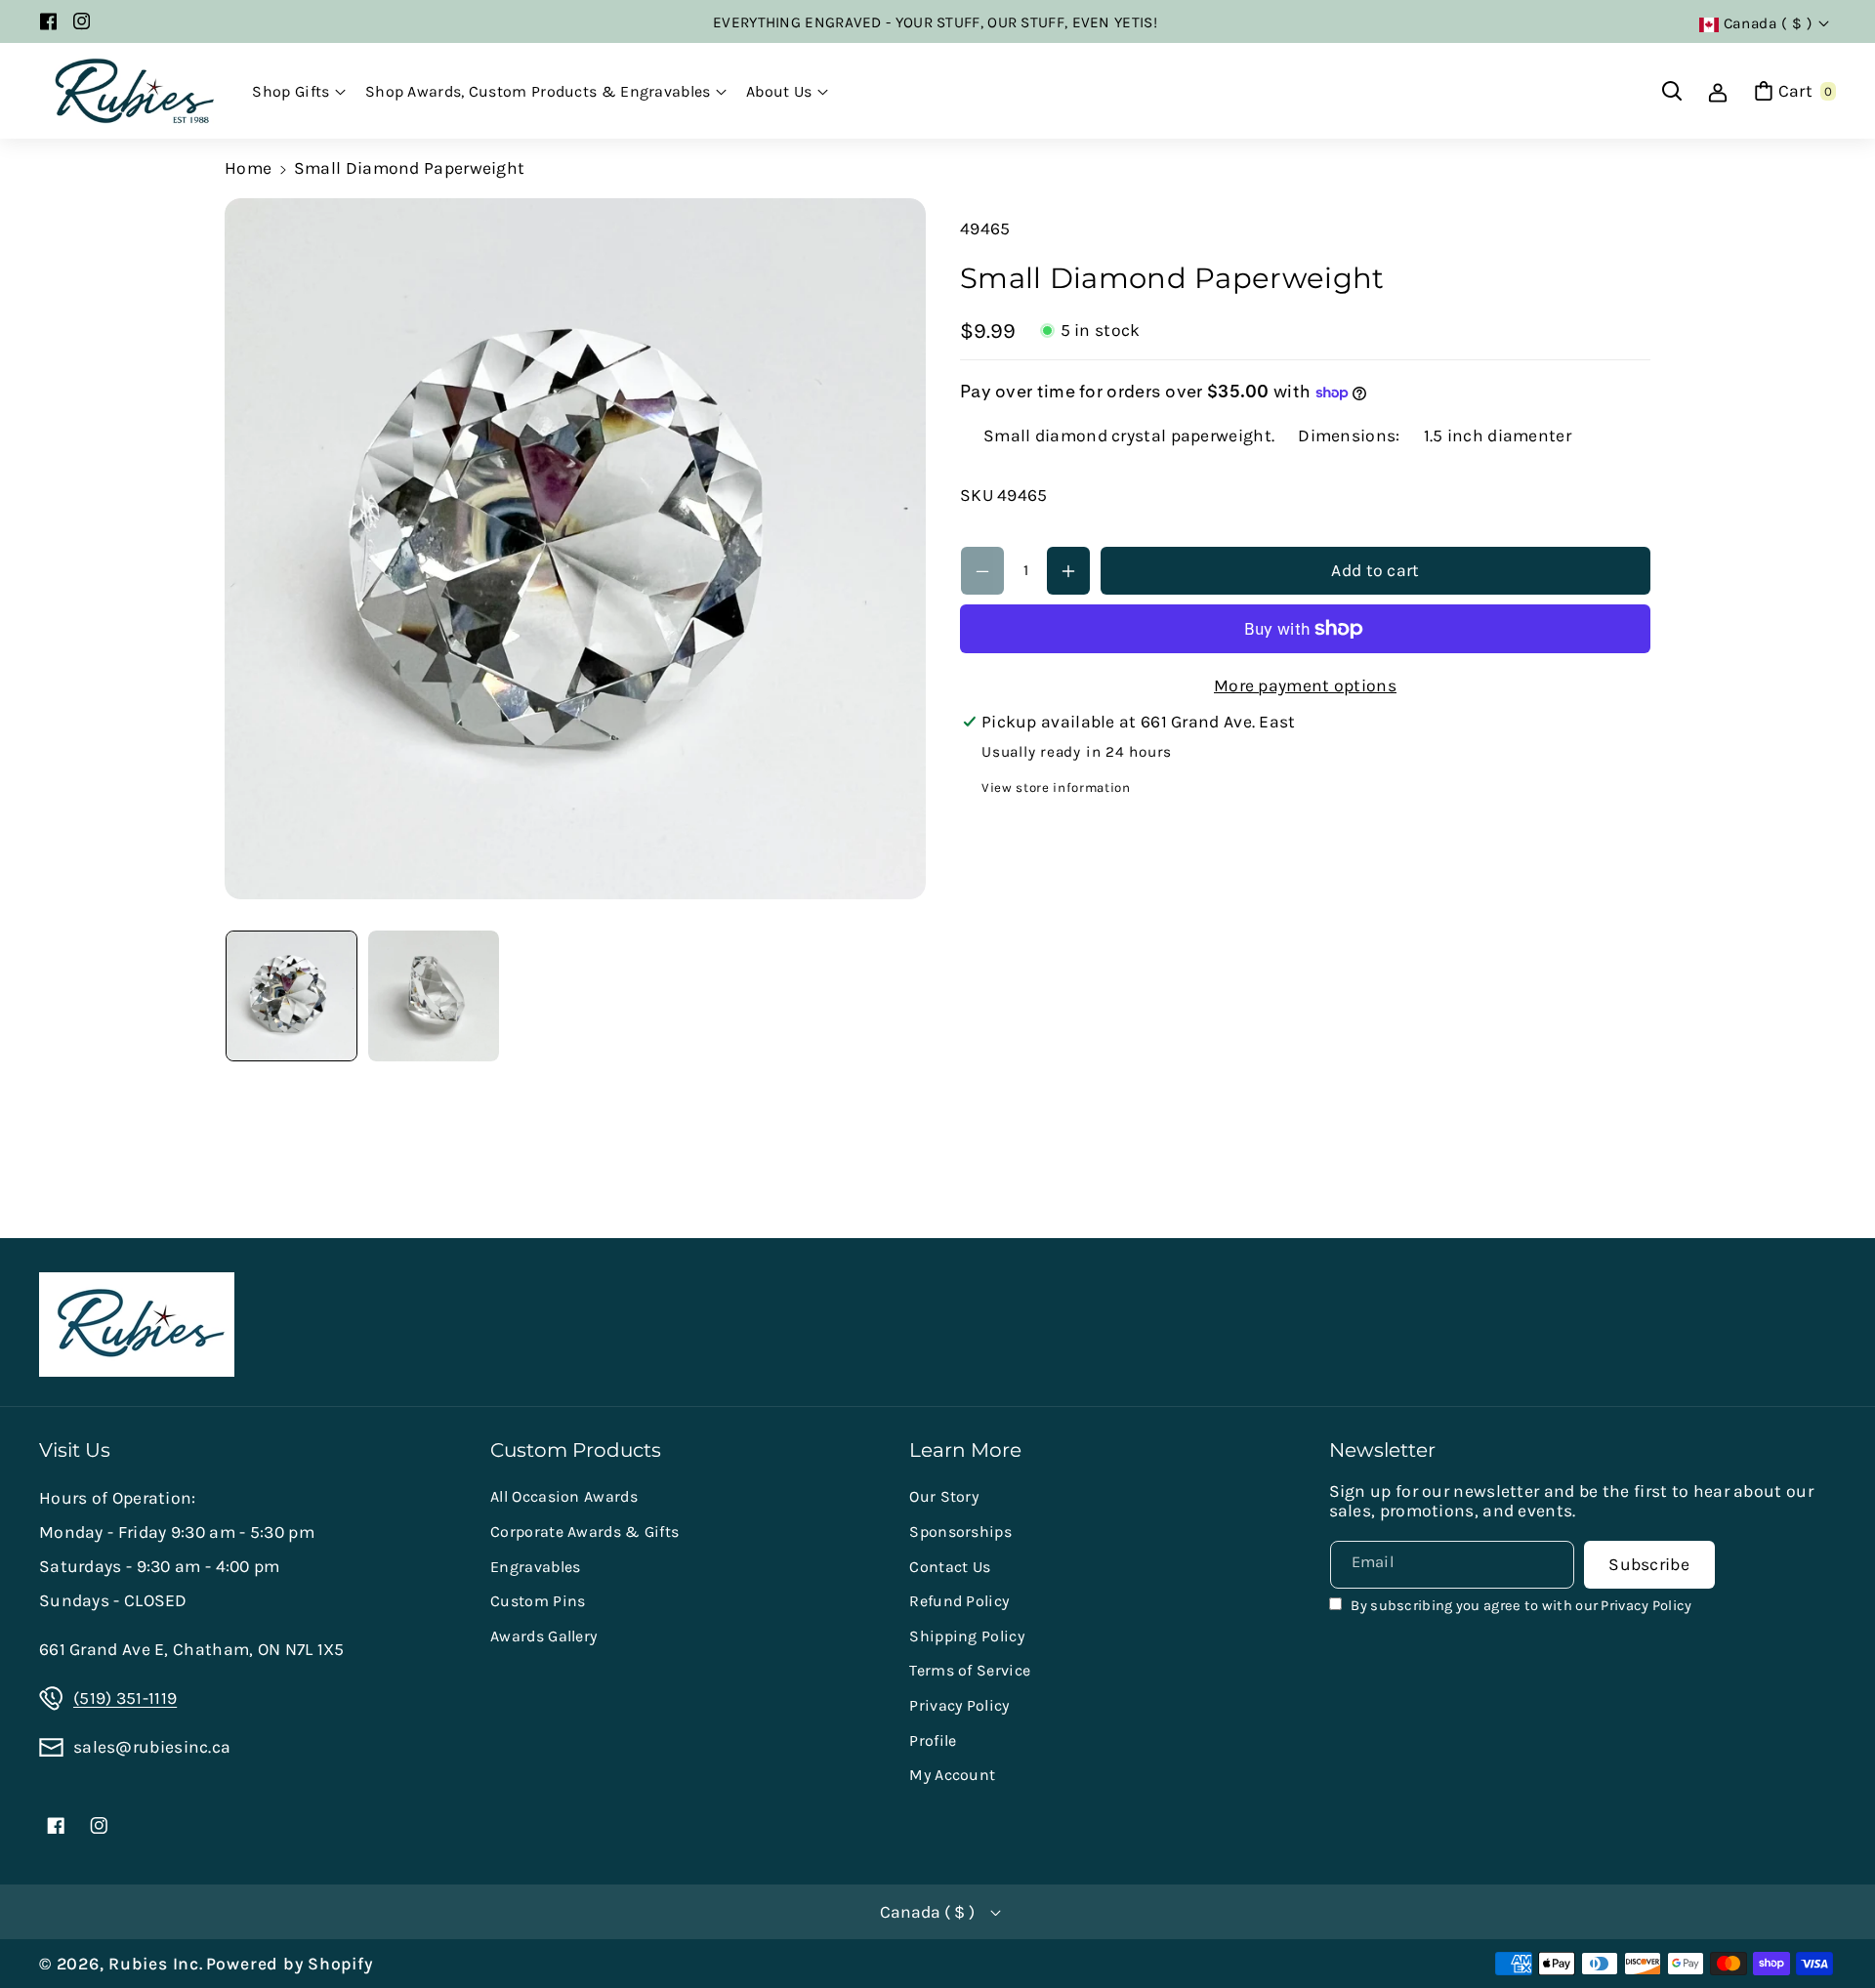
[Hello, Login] (1718, 91)
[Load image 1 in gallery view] (292, 996)
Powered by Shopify (290, 1964)
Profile (933, 1740)
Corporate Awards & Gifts (584, 1532)
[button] (299, 92)
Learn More (965, 1450)
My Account (952, 1775)
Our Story (944, 1496)
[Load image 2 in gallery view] (434, 996)
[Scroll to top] (1832, 1925)
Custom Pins (538, 1601)
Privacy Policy (959, 1705)
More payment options (1305, 685)
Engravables (535, 1567)
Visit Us (75, 1450)
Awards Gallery (543, 1636)
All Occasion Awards (564, 1496)
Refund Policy (959, 1601)
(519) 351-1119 (125, 1698)
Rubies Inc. (155, 1964)
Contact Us (950, 1567)
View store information (1056, 788)
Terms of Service (970, 1670)
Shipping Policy (967, 1636)
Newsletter (1382, 1450)
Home (248, 168)
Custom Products (576, 1450)
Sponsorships (960, 1532)
